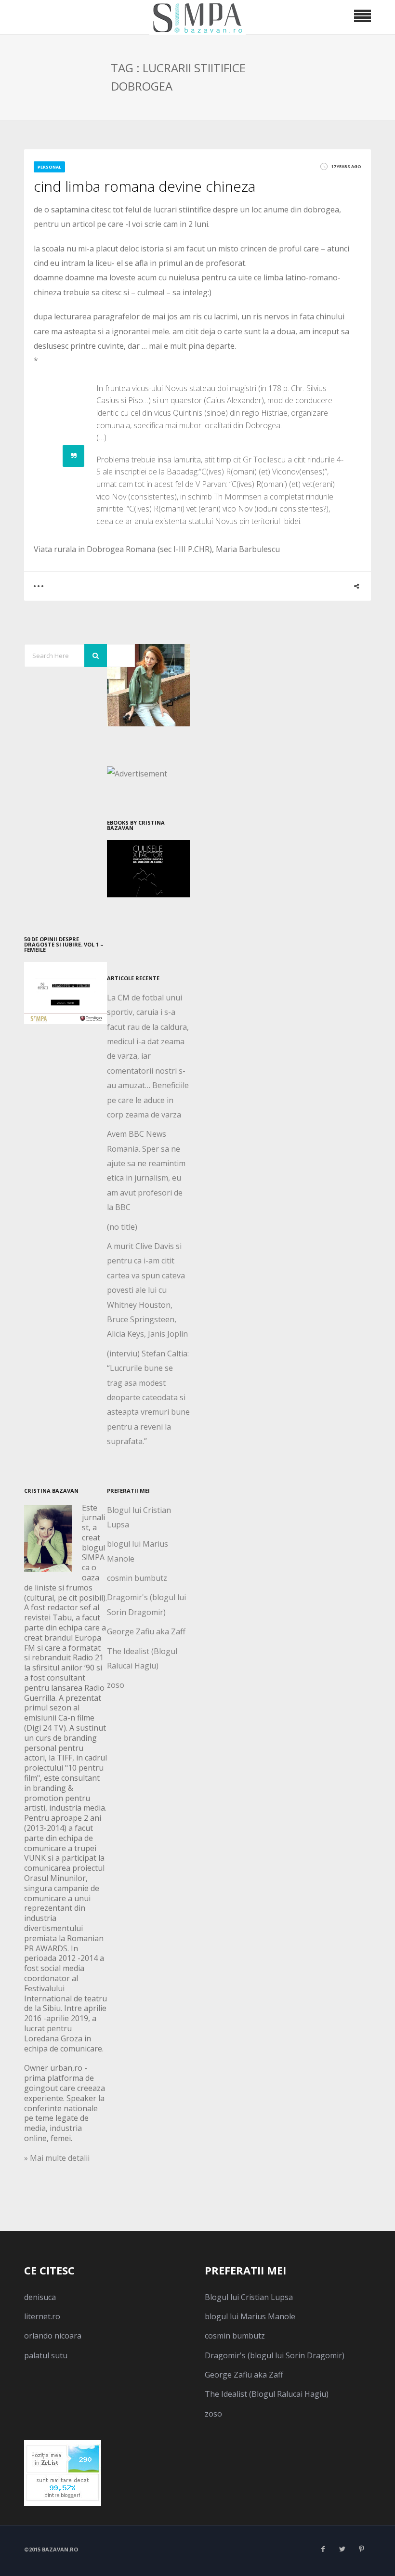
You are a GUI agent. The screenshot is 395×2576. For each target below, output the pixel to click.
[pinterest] (361, 2549)
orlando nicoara (53, 2336)
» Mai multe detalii (57, 2158)
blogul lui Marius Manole (250, 2316)
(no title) (122, 1227)
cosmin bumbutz (137, 1578)
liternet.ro (42, 2316)
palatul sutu (46, 2355)
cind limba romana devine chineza (145, 186)
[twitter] (342, 2549)
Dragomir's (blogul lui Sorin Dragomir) (275, 2355)
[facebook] (323, 2549)
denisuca (40, 2297)
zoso (116, 1685)
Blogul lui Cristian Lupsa (249, 2297)
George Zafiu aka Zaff (146, 1631)
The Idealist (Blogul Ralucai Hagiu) (267, 2394)
